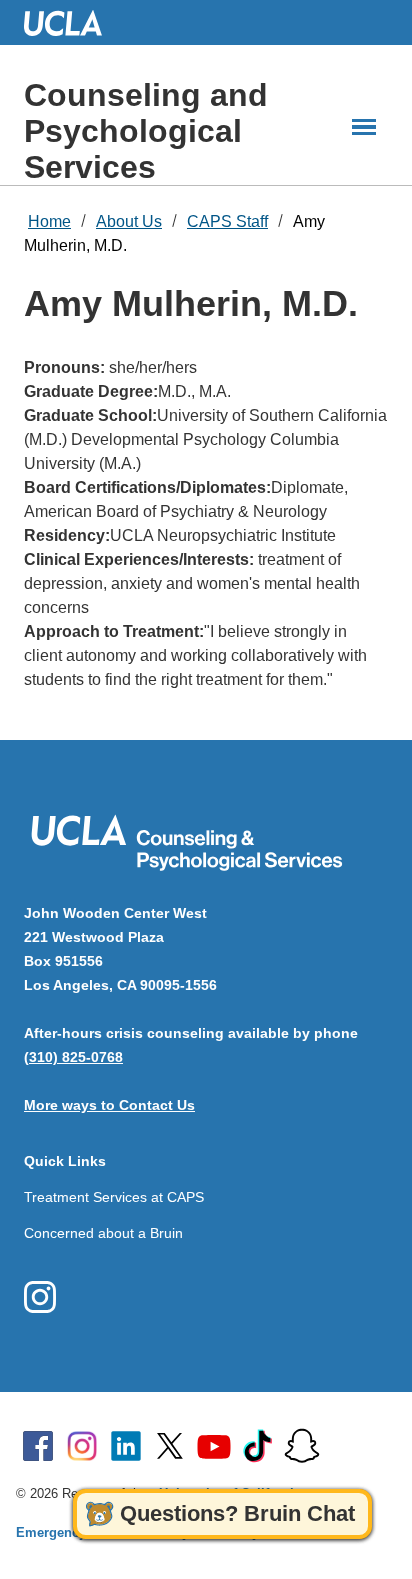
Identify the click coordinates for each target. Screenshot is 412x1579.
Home (49, 221)
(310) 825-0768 (73, 1057)
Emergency (51, 1532)
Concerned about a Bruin (103, 1233)
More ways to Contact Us (109, 1105)
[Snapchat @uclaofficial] (302, 1446)
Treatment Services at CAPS (114, 1197)
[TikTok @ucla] (258, 1446)
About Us (129, 221)
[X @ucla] (170, 1446)
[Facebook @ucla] (38, 1446)
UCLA (72, 22)
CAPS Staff (227, 221)
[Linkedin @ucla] (126, 1446)
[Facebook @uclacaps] (40, 1297)
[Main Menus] (364, 127)
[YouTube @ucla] (214, 1446)
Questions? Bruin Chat (237, 1513)
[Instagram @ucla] (82, 1446)
